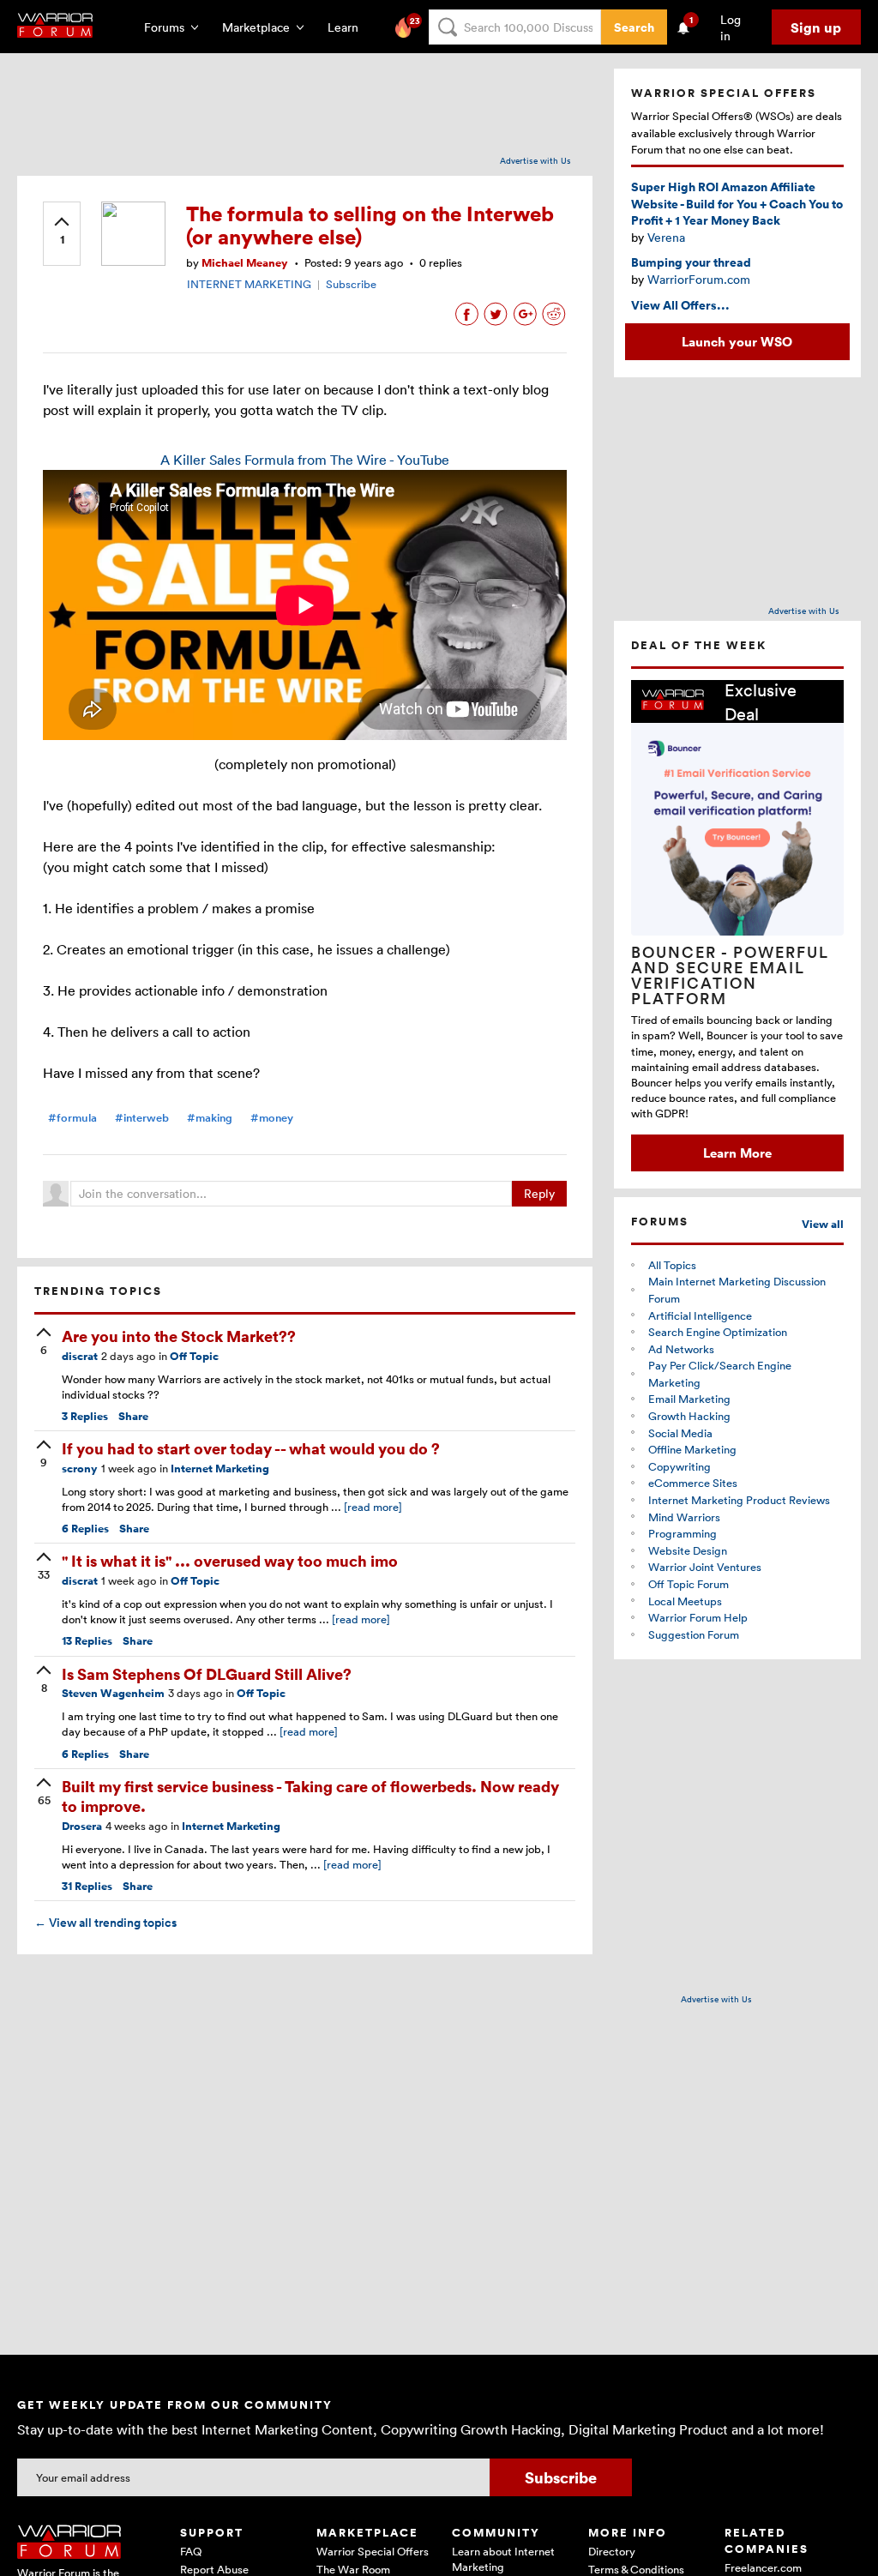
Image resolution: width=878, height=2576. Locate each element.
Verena (666, 237)
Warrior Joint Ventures (705, 1567)
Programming (683, 1533)
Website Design (688, 1550)
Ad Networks (681, 1349)
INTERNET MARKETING (249, 284)
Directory (612, 2551)
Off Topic (194, 1356)
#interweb (142, 1118)
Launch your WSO (737, 341)
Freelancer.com (763, 2567)
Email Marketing (689, 1399)
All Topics (672, 1265)
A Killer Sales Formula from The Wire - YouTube (305, 460)
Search (634, 27)
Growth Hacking (689, 1416)
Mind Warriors (684, 1517)
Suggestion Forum (694, 1634)
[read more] (373, 1507)
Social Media (680, 1433)
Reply (539, 1193)
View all (823, 1224)
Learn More (737, 1153)
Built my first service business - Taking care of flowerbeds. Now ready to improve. (310, 1796)
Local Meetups (685, 1601)
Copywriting (680, 1466)
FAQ (191, 2551)
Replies (85, 1416)
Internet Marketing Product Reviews (739, 1500)
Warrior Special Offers (373, 2551)
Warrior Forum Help (698, 1617)
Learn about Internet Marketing (503, 2559)
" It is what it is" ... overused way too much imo (230, 1560)
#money (272, 1118)
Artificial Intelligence (700, 1315)
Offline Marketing (692, 1449)
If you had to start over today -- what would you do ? (251, 1448)
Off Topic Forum (689, 1584)
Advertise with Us (535, 160)
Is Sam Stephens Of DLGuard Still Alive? (207, 1673)
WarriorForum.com (699, 279)
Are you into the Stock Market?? (179, 1336)
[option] (737, 925)
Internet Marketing (220, 1469)
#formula (72, 1118)
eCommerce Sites (693, 1483)
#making (210, 1118)
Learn (348, 27)
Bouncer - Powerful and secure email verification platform (730, 975)
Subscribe (351, 284)
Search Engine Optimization (718, 1332)
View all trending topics (105, 1923)
